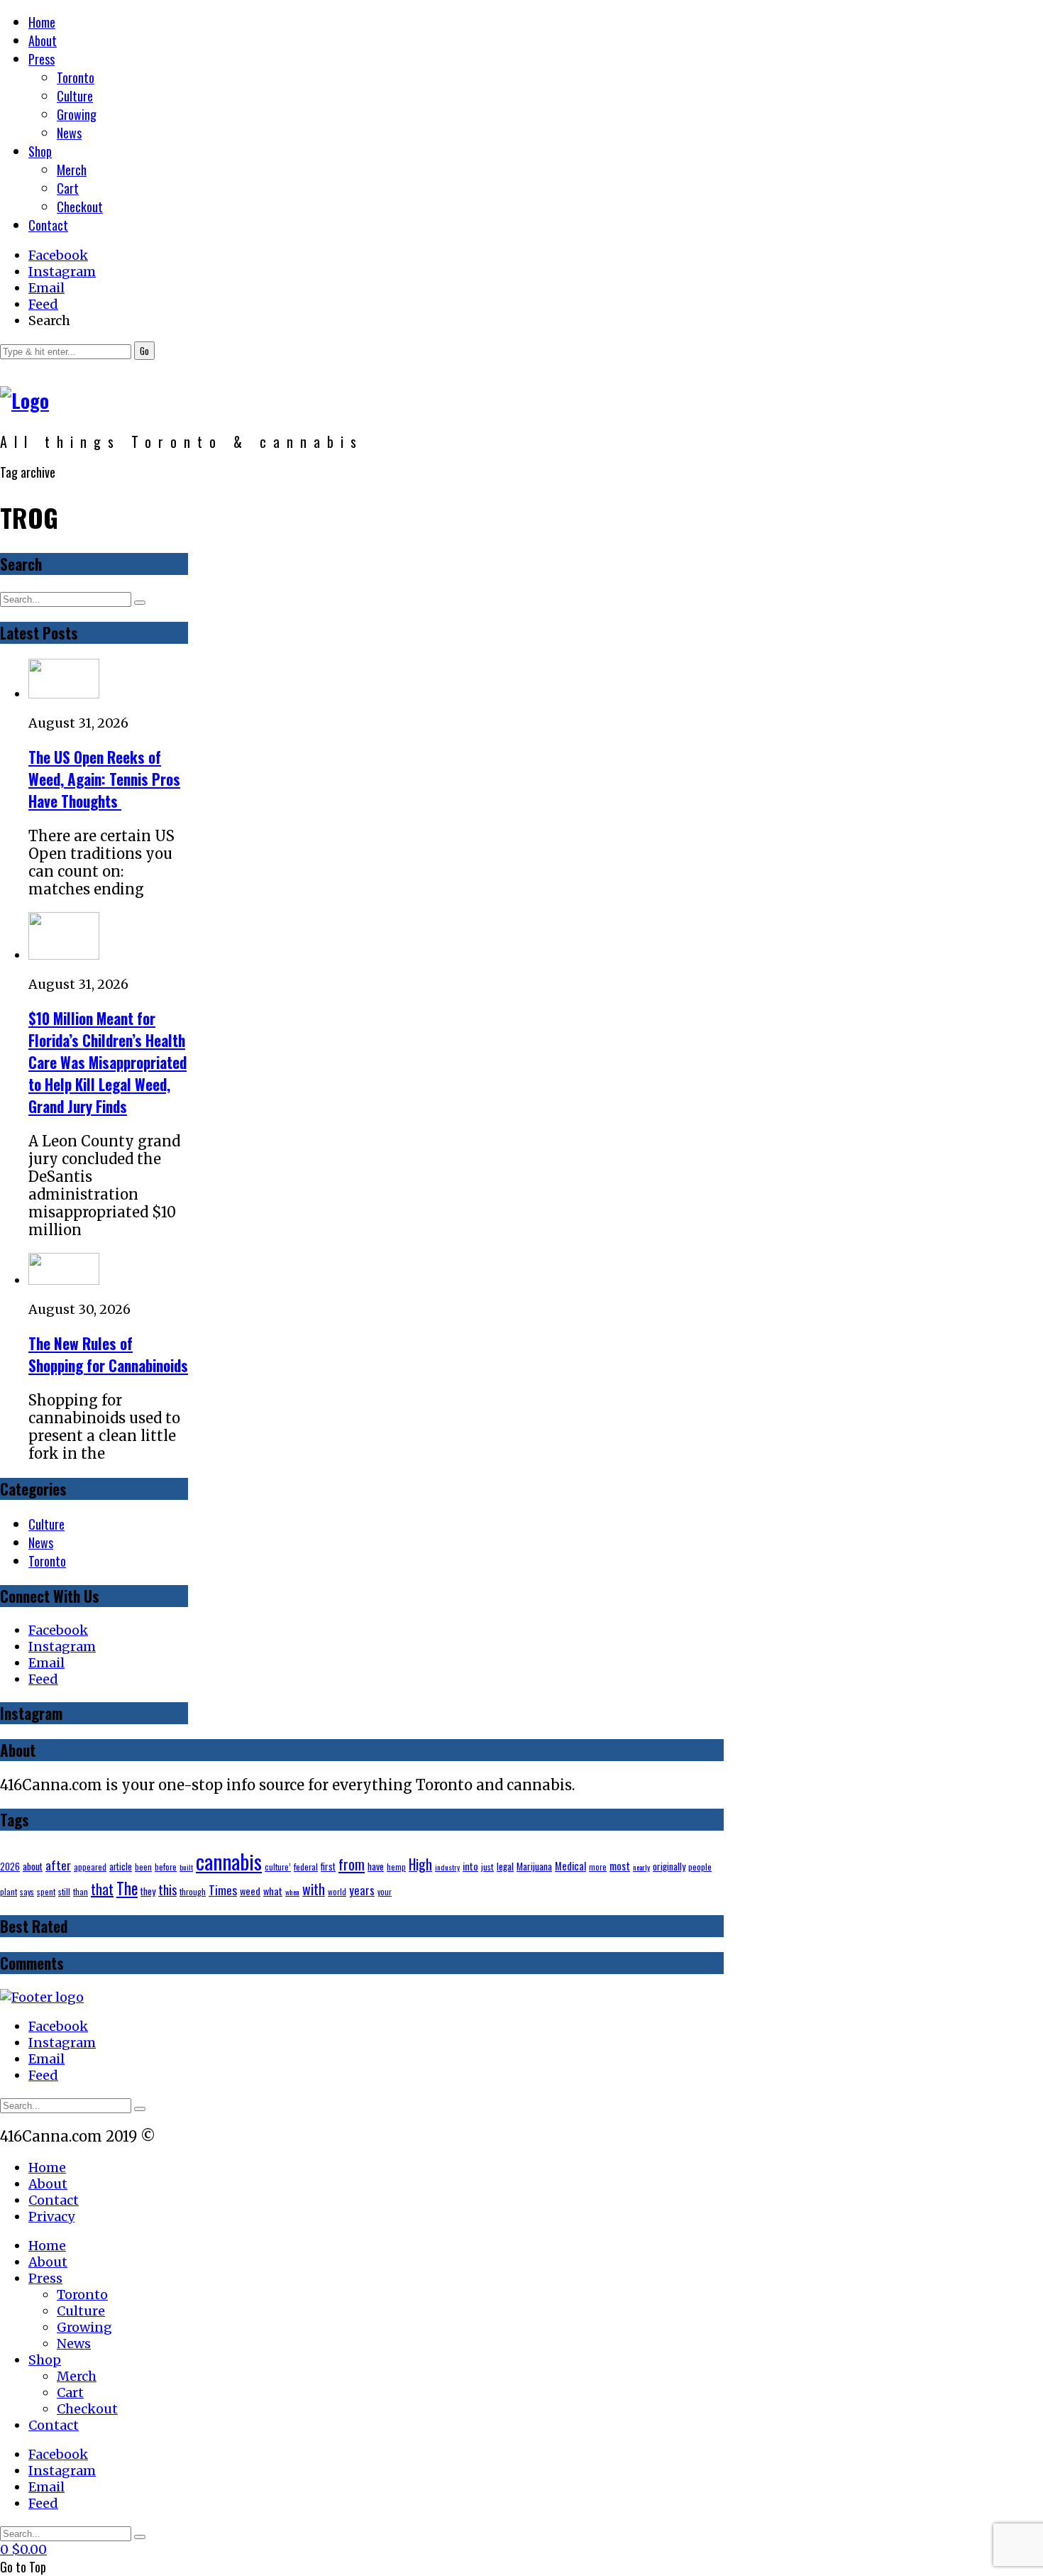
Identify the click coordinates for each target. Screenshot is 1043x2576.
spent (46, 1891)
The (127, 1888)
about (33, 1866)
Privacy (51, 2216)
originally (669, 1866)
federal (306, 1867)
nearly (641, 1867)
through (193, 1891)
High (420, 1864)
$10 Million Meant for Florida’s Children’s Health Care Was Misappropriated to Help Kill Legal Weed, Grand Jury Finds (107, 1062)
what (273, 1891)
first (328, 1866)
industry (447, 1867)
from (352, 1864)
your (385, 1891)
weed (250, 1891)
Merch (72, 170)
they (148, 1891)
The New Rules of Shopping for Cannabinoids (108, 1354)
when (292, 1892)
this (167, 1889)
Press (42, 59)
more (598, 1867)
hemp (396, 1867)
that (102, 1889)
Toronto (76, 77)
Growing (77, 114)
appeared (90, 1867)
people (700, 1867)
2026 (10, 1867)
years (362, 1890)
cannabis (229, 1861)
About (43, 40)
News (69, 133)
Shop (40, 151)
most (620, 1865)
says (27, 1891)
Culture (75, 96)
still (64, 1891)
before (166, 1867)
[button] (144, 351)
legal (505, 1866)
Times (223, 1890)
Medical (570, 1866)
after (58, 1865)
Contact (48, 225)
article (121, 1867)
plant (9, 1891)
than (81, 1891)
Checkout (80, 207)
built (186, 1867)
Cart (68, 188)
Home (42, 22)
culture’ (278, 1867)
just (487, 1867)
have (376, 1866)
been (143, 1867)
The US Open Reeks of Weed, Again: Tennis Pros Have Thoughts (104, 779)
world (337, 1891)
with (314, 1889)
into (470, 1866)
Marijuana (534, 1866)
